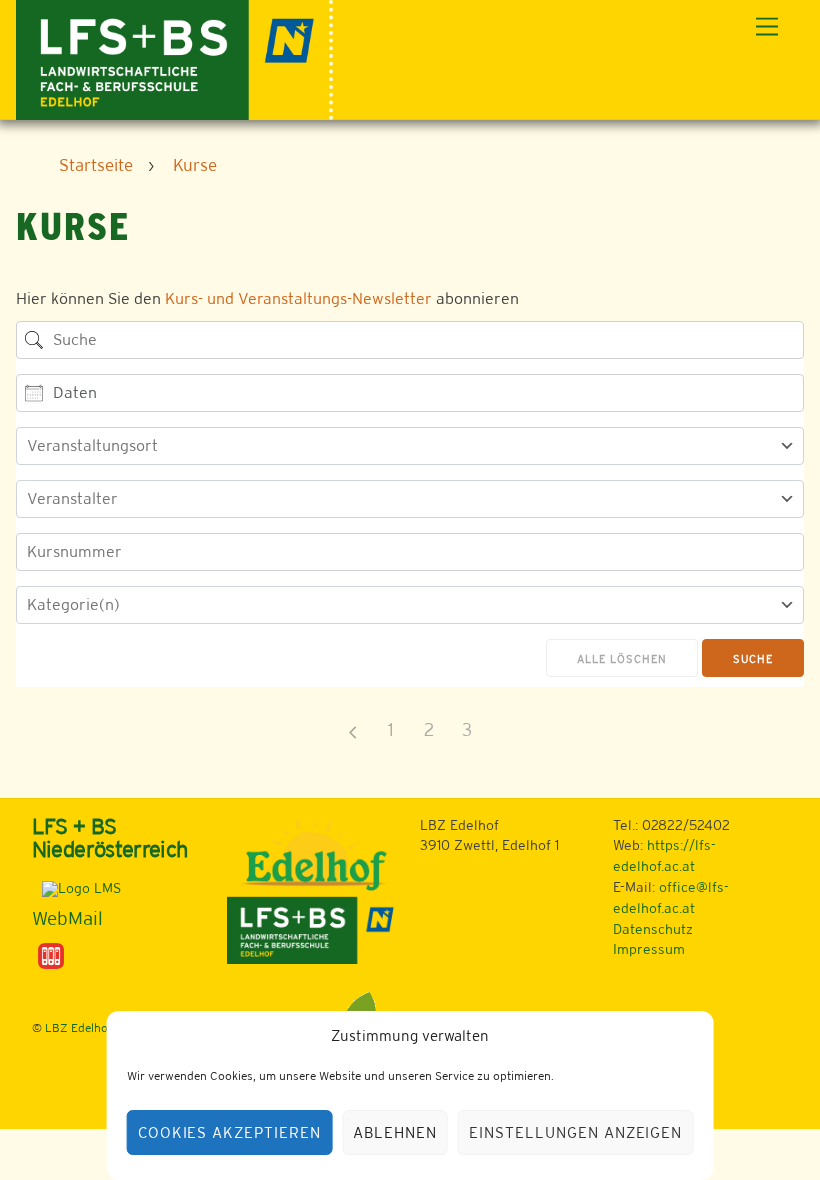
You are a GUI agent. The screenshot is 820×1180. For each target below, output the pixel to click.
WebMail (67, 918)
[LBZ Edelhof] (174, 57)
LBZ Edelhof (78, 1028)
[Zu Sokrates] (51, 955)
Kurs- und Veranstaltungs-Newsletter (298, 298)
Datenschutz (653, 929)
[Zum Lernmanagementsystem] (76, 888)
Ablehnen (395, 1132)
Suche (753, 659)
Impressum (649, 949)
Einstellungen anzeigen (575, 1132)
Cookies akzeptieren (230, 1132)
